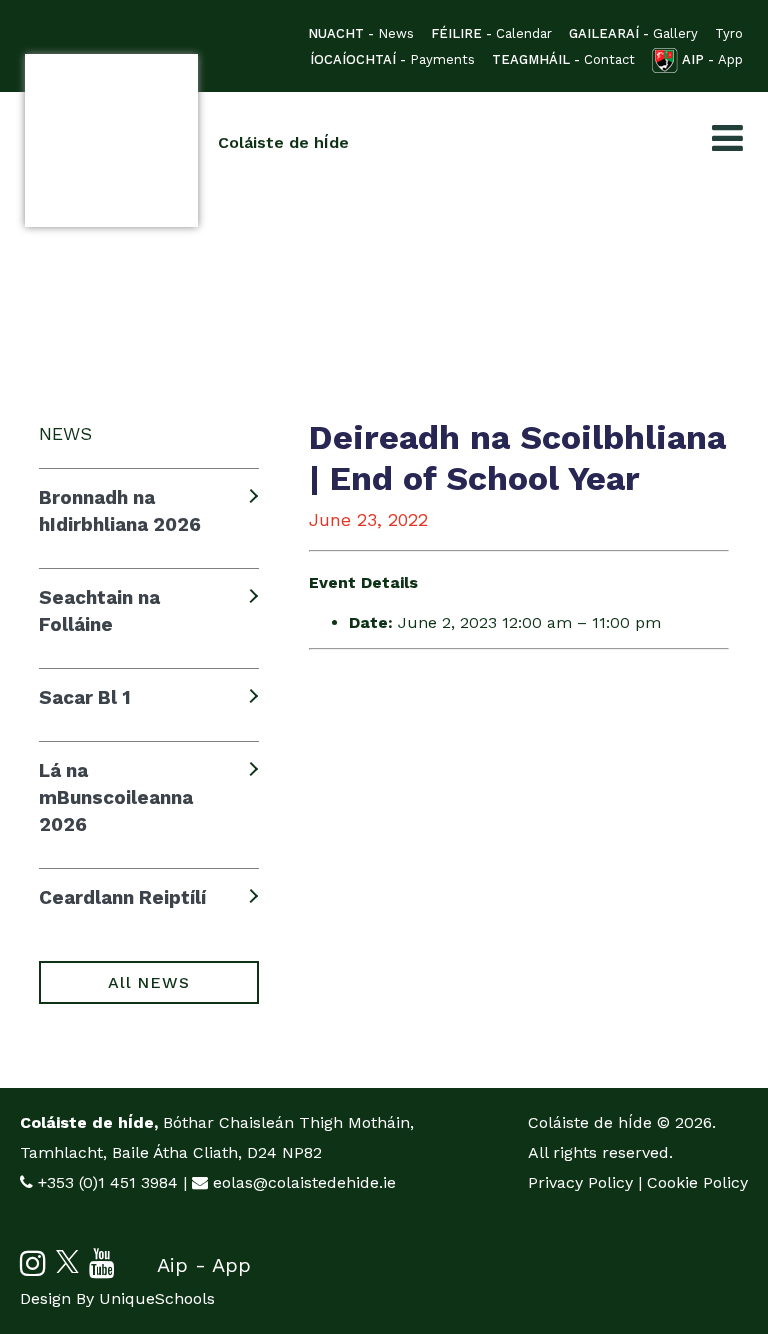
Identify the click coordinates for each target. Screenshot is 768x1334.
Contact (563, 59)
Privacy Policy (580, 1182)
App (712, 59)
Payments (392, 59)
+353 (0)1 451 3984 (108, 1182)
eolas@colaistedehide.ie (304, 1182)
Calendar (491, 33)
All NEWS (148, 982)
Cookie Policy (697, 1182)
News (361, 33)
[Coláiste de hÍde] (111, 140)
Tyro (729, 33)
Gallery (633, 33)
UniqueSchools (157, 1298)
